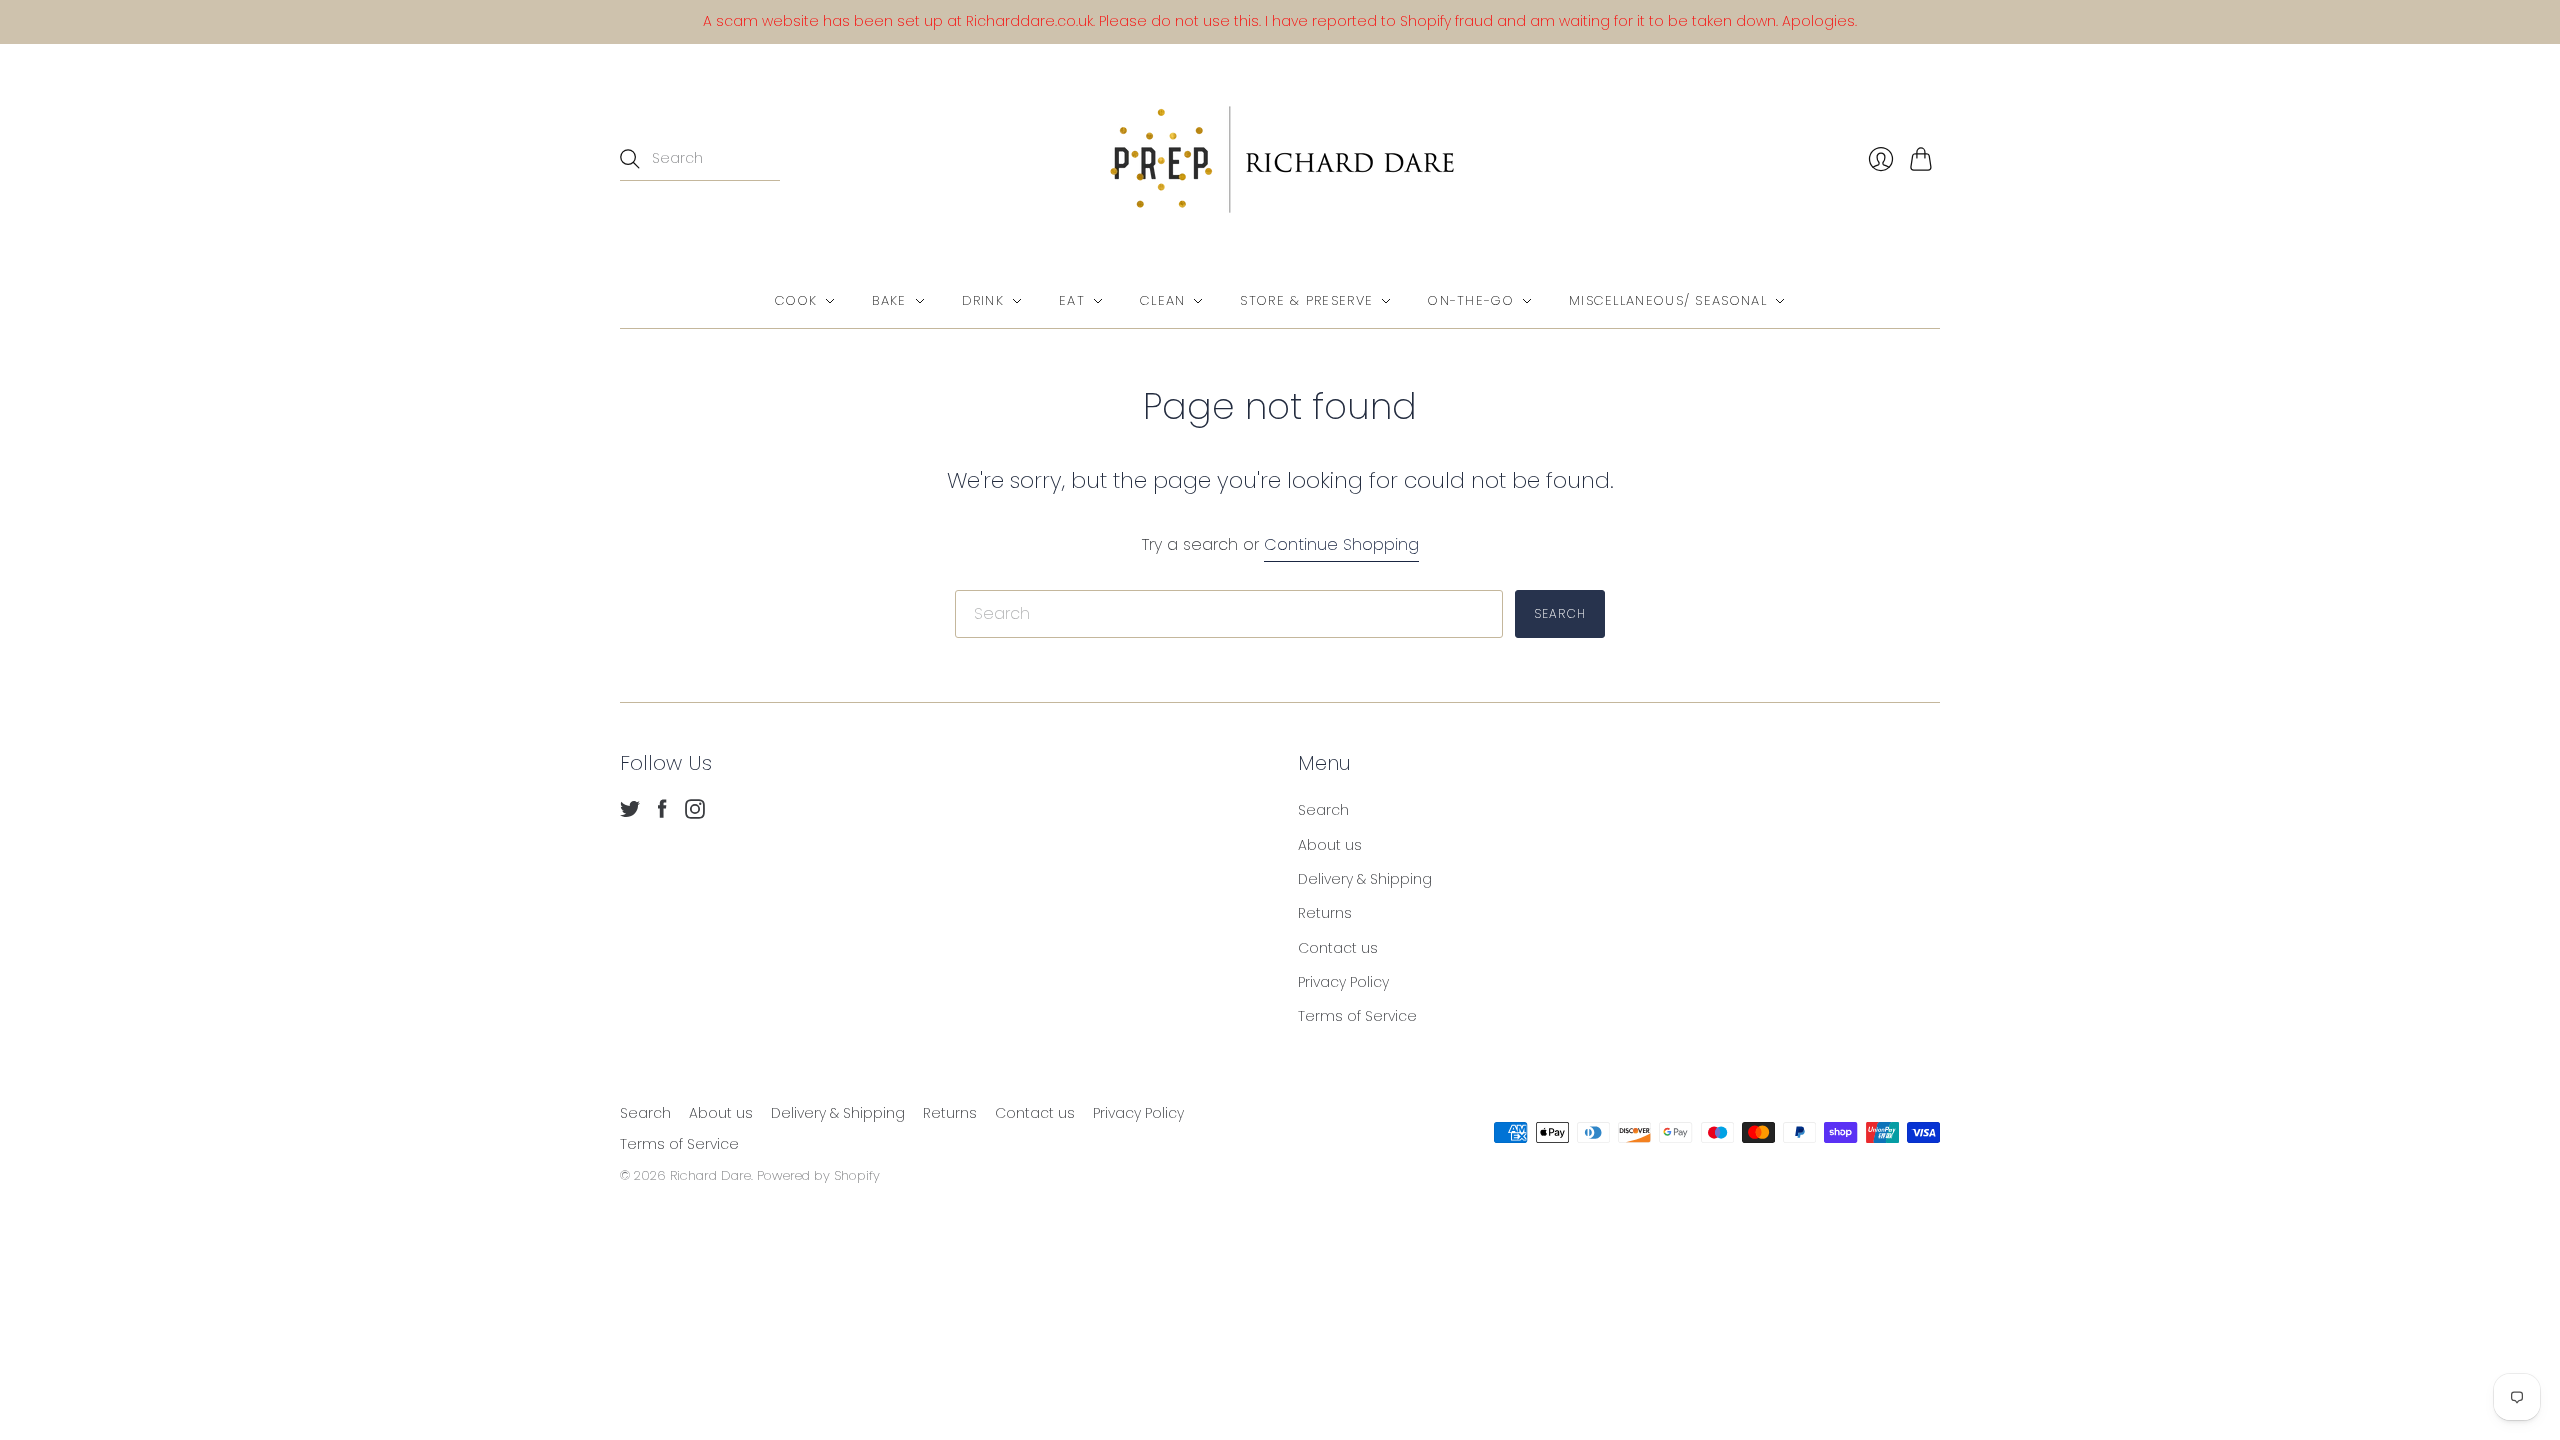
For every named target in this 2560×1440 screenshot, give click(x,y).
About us (1330, 845)
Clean (1163, 300)
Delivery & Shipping (1365, 879)
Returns (1325, 913)
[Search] (630, 159)
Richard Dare (710, 1175)
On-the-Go (1471, 300)
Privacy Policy (1343, 982)
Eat (1072, 300)
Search (1323, 810)
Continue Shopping (1341, 545)
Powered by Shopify (818, 1175)
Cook (796, 300)
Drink (983, 300)
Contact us (1338, 948)
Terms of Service (1357, 1016)
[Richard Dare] (1280, 159)
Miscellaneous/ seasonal (1668, 300)
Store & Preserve (1306, 300)
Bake (889, 300)
